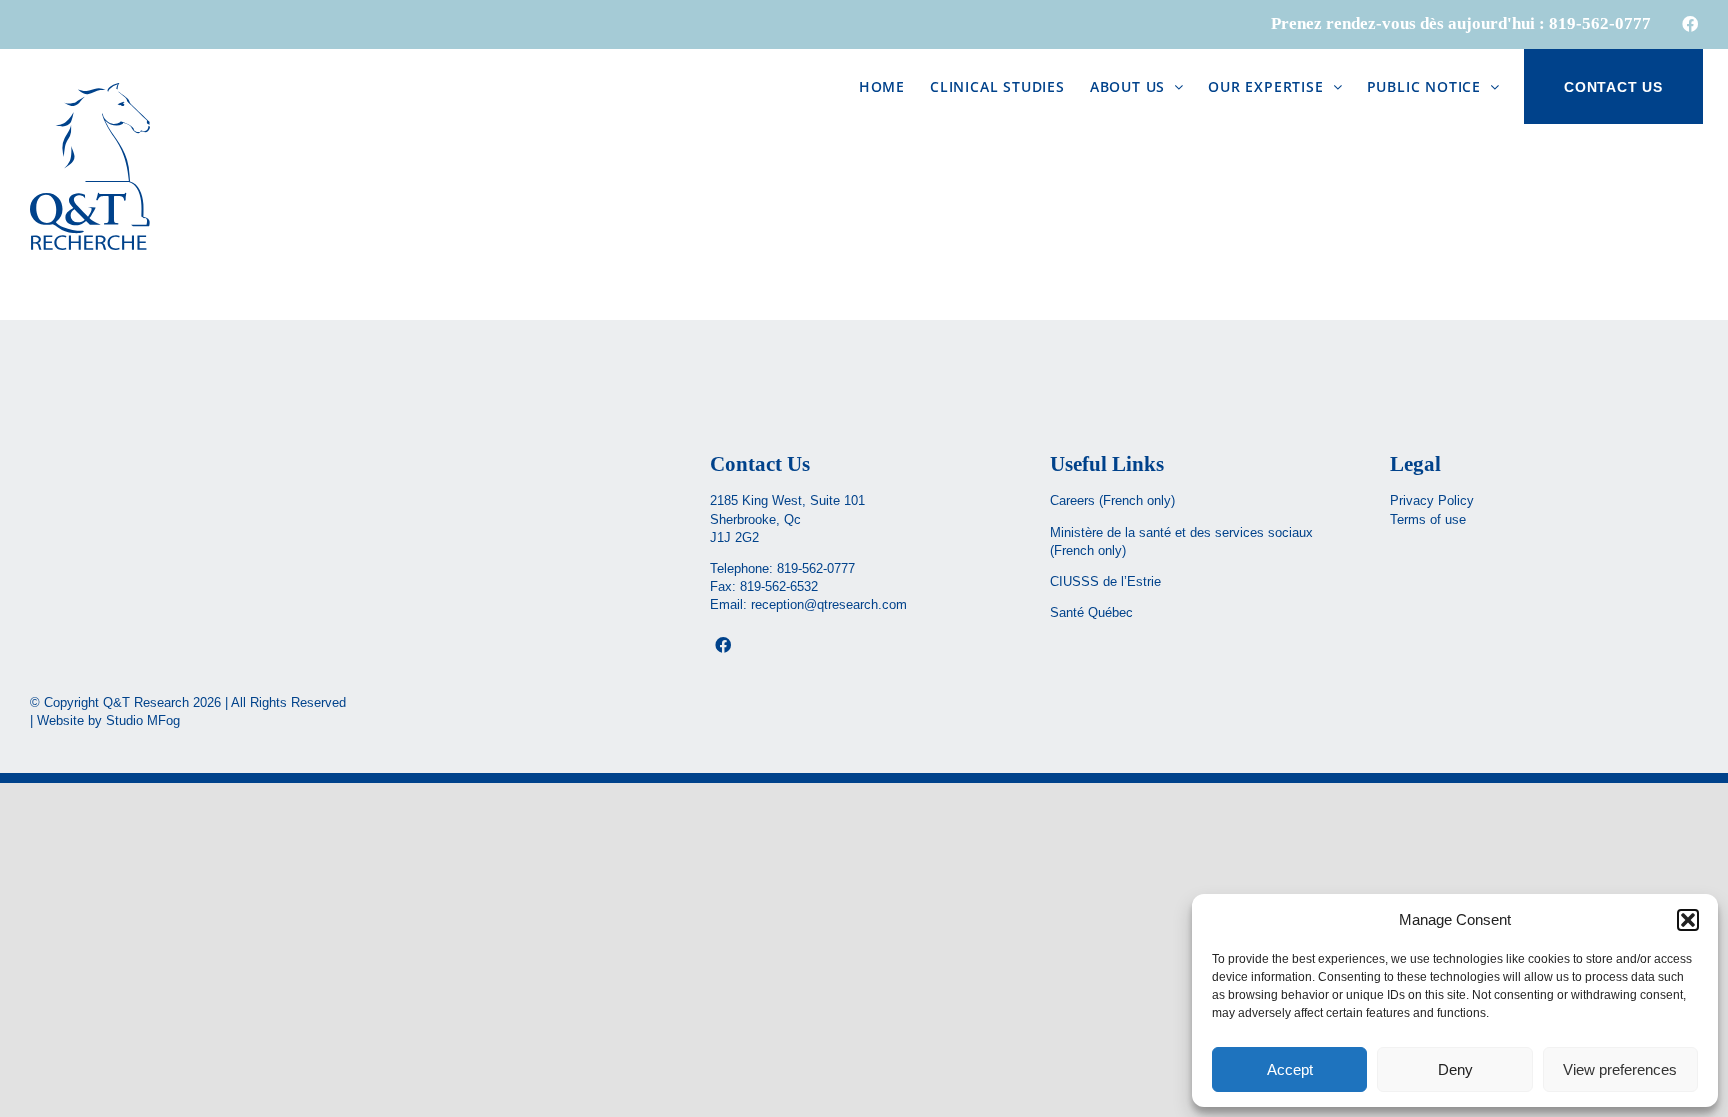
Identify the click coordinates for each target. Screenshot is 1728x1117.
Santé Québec (1091, 612)
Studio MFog (143, 720)
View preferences (1620, 1069)
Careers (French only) (1112, 500)
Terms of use (1428, 519)
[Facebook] (723, 645)
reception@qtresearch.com (829, 604)
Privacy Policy (1432, 500)
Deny (1455, 1069)
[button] (1688, 920)
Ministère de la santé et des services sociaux (1181, 532)
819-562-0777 (816, 568)
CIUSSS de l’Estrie (1105, 581)
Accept (1290, 1069)
